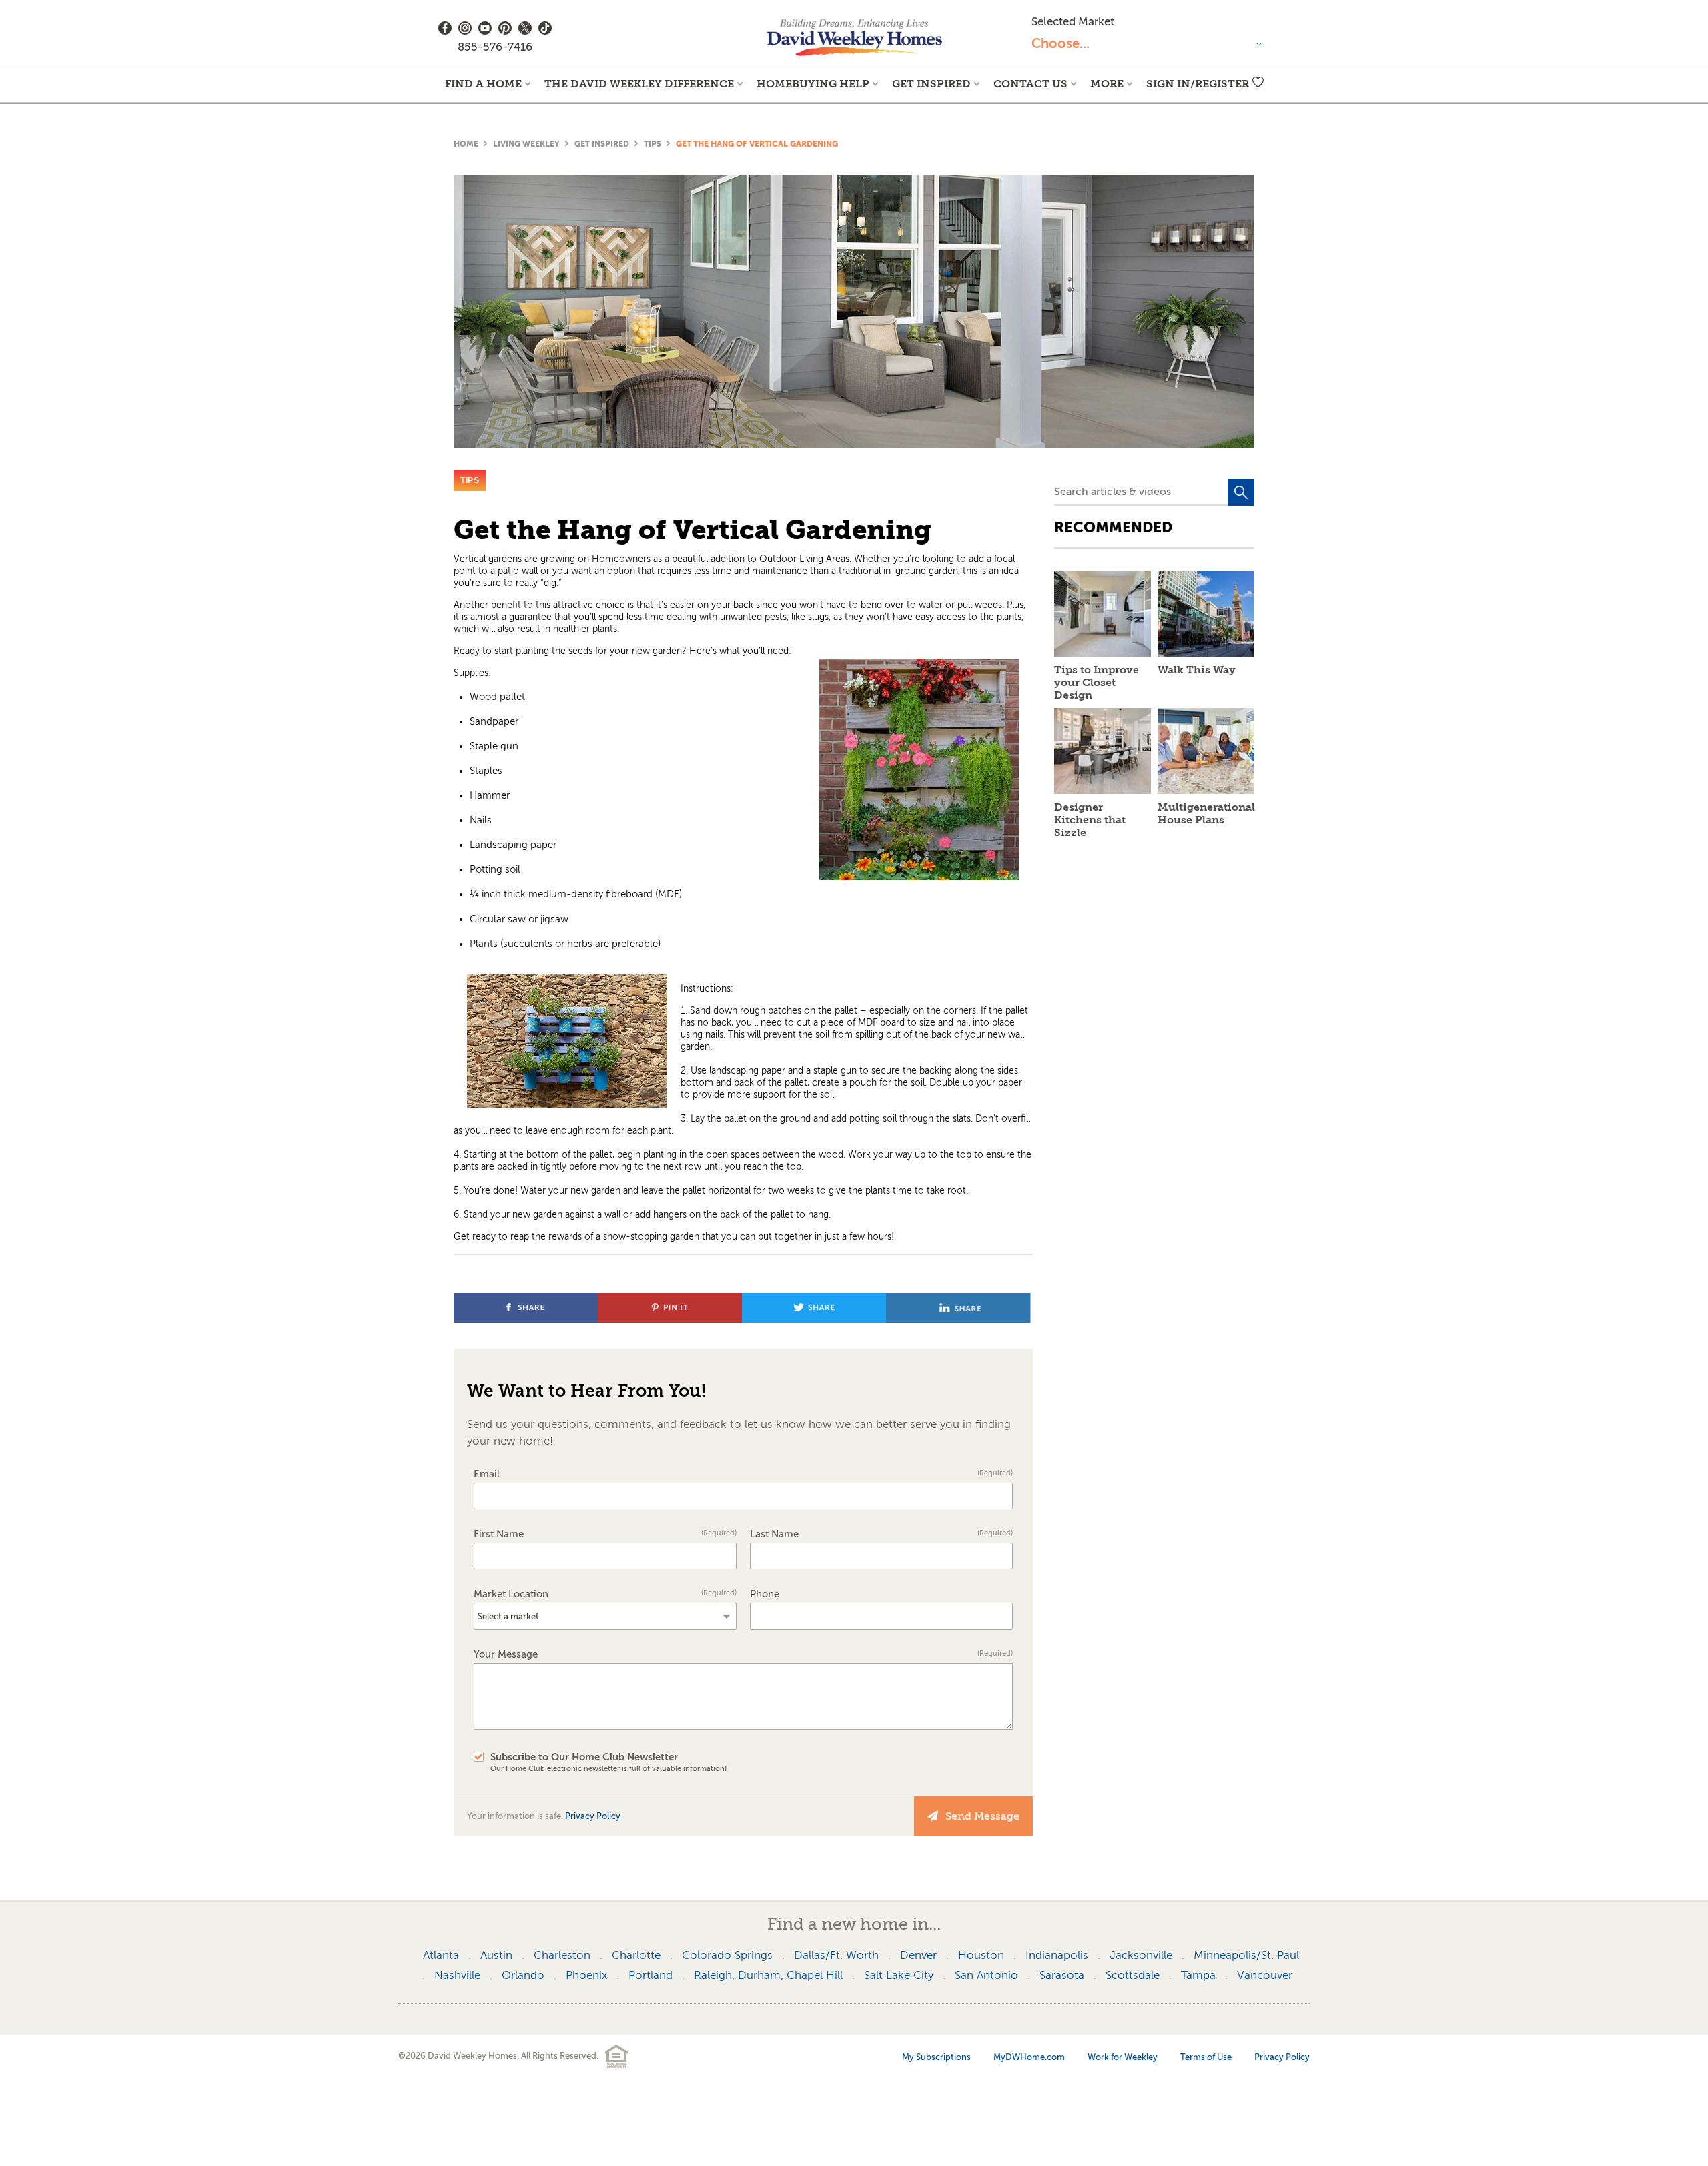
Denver (918, 1955)
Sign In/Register (1198, 84)
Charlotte (636, 1955)
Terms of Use (1206, 2057)
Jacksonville (1141, 1955)
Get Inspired (931, 84)
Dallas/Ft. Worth (836, 1955)
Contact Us (1030, 84)
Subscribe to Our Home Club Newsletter (609, 1762)
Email (743, 1474)
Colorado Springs (727, 1955)
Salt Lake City (899, 1975)
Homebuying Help (813, 84)
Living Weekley (526, 144)
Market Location (605, 1594)
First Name (605, 1534)
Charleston (562, 1955)
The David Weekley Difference (639, 84)
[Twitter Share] (816, 1319)
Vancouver (1265, 1975)
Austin (496, 1955)
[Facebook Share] (527, 1319)
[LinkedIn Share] (958, 1319)
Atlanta (441, 1955)
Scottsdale (1133, 1975)
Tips (653, 144)
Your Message (743, 1655)
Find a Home (483, 84)
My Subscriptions (936, 2057)
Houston (981, 1955)
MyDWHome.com (1029, 2057)
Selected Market (1073, 22)
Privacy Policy (593, 1816)
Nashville (457, 1975)
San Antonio (986, 1975)
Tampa (1198, 1975)
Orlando (523, 1975)
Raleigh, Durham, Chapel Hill (768, 1975)
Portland (651, 1975)
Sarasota (1062, 1975)
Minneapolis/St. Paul (1246, 1955)
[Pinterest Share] (672, 1319)
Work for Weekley (1123, 2057)
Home (466, 144)
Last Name (881, 1534)
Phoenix (586, 1975)
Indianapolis (1057, 1955)
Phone (765, 1594)
